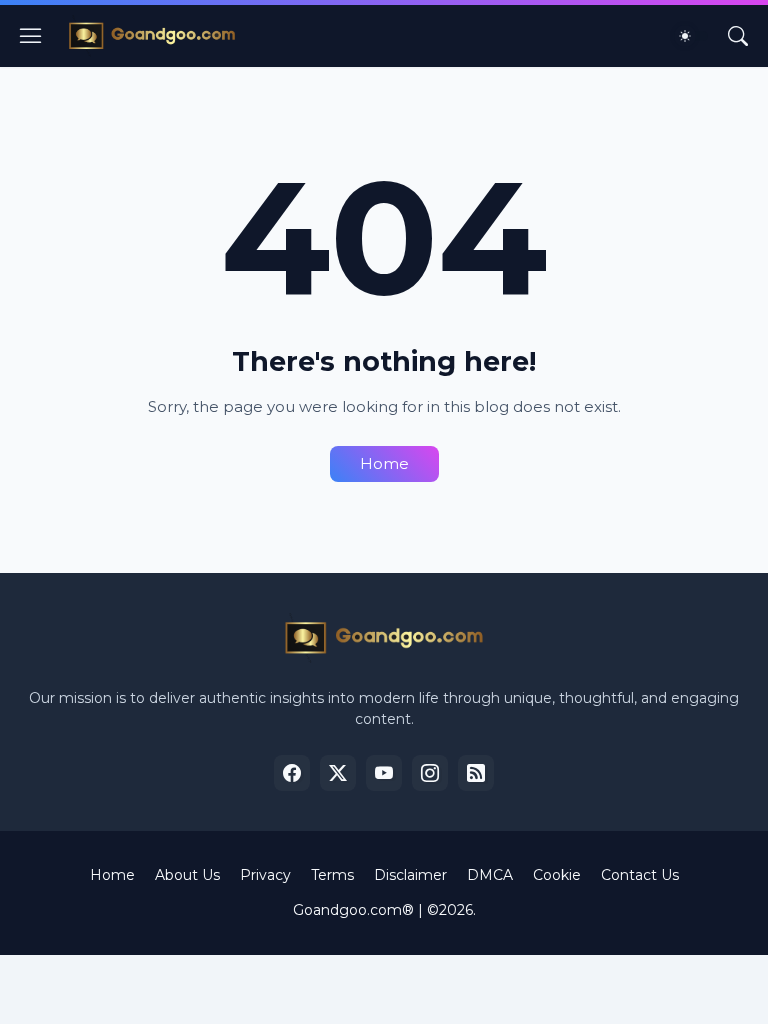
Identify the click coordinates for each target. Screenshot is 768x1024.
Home (384, 463)
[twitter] (338, 773)
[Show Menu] (31, 36)
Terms (332, 875)
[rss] (476, 773)
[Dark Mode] (691, 36)
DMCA (490, 875)
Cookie (557, 875)
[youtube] (384, 773)
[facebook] (292, 773)
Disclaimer (410, 875)
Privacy (265, 875)
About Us (187, 875)
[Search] (738, 36)
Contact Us (640, 875)
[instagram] (430, 773)
